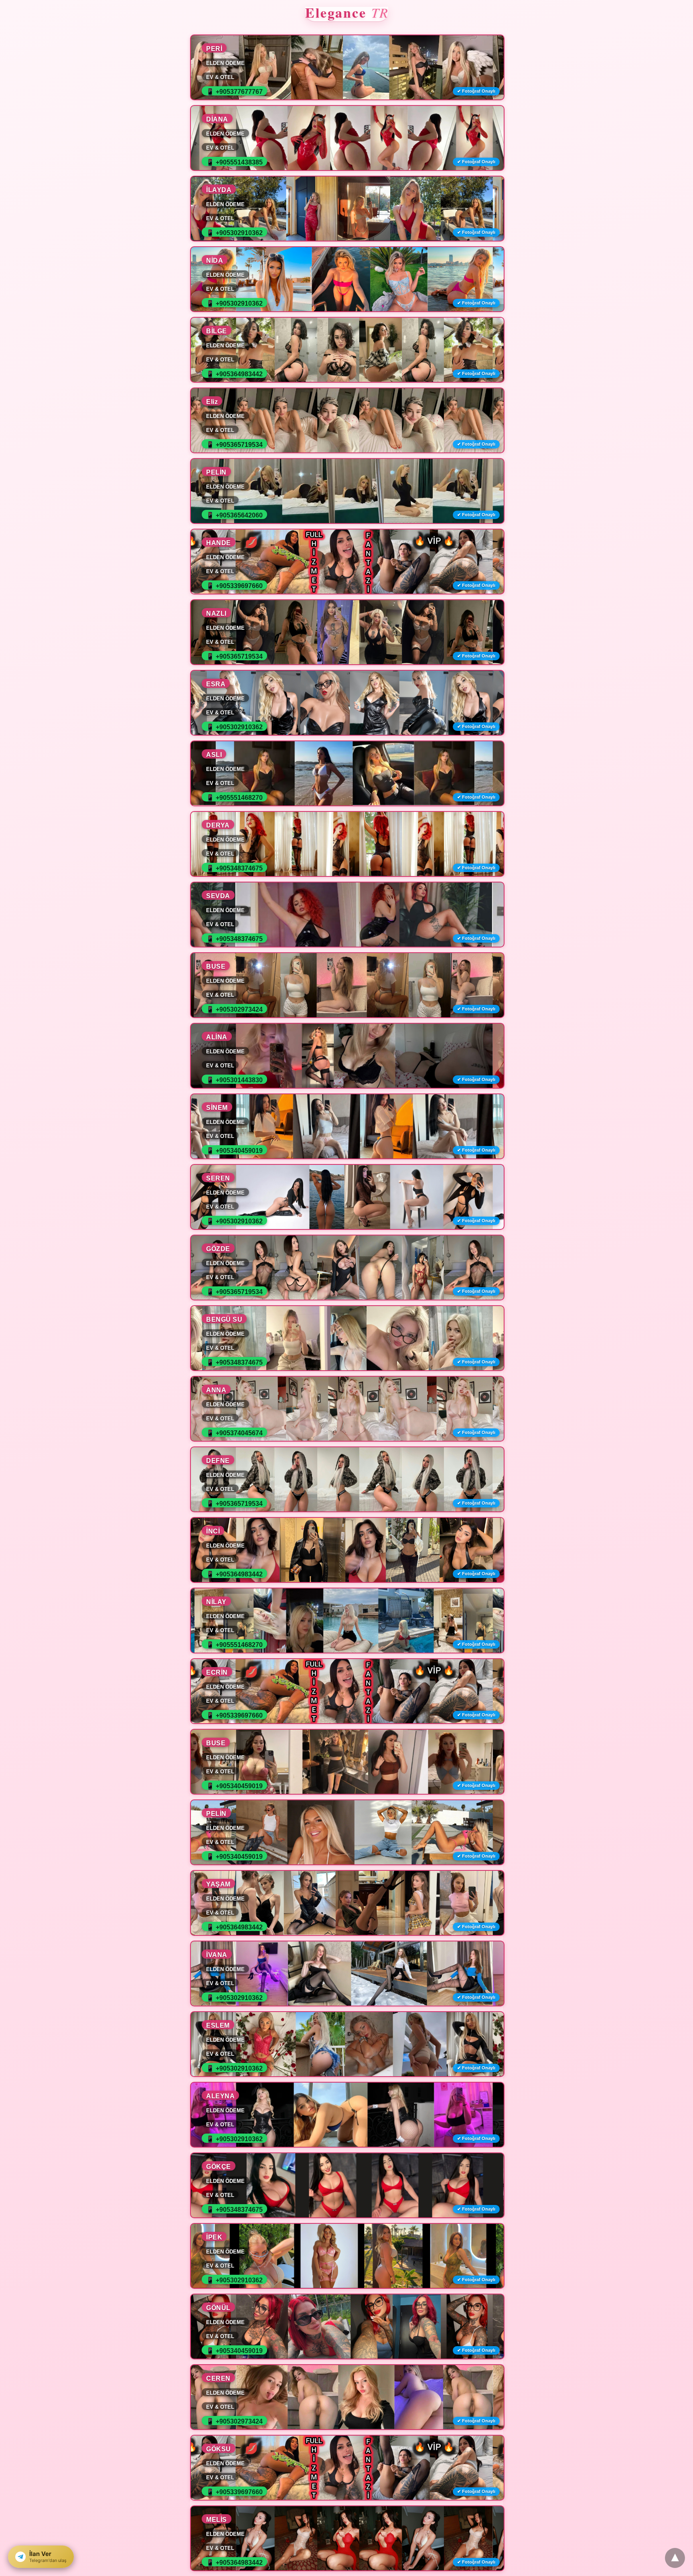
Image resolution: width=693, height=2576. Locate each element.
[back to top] (675, 2558)
